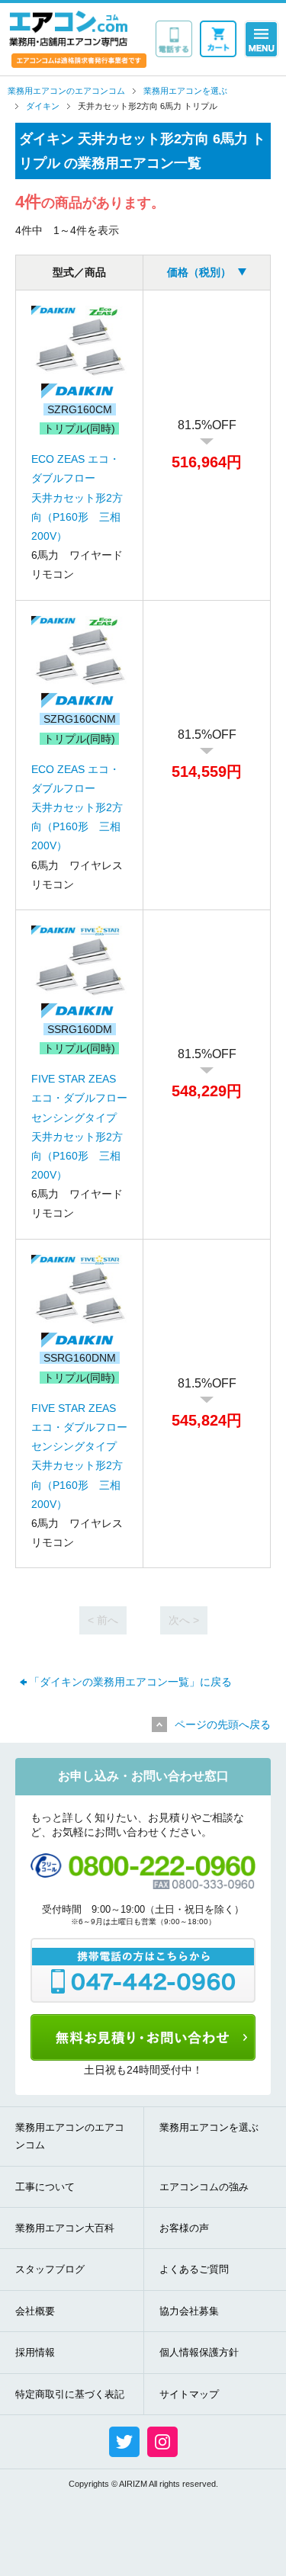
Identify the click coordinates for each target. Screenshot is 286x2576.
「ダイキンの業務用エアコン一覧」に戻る (130, 1682)
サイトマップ (189, 2394)
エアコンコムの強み (204, 2187)
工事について (45, 2187)
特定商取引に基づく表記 (70, 2394)
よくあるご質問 (194, 2269)
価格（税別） (199, 272)
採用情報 (35, 2352)
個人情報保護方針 (199, 2352)
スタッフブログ (50, 2269)
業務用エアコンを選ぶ (209, 2127)
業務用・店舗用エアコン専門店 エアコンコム (68, 28)
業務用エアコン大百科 (65, 2228)
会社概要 (35, 2311)
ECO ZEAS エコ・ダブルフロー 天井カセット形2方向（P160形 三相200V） (77, 497)
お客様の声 (184, 2228)
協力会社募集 (189, 2311)
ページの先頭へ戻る (223, 1724)
